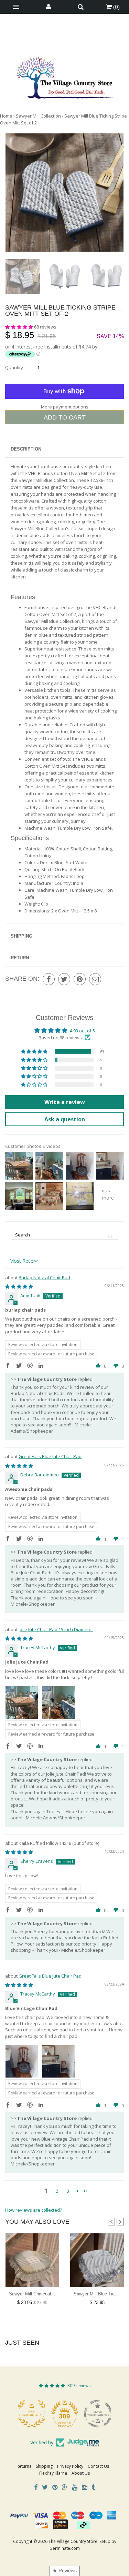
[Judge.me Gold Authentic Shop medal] (32, 2414)
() (116, 7)
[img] (19, 1286)
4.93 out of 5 (82, 1031)
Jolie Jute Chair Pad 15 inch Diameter (56, 1629)
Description (26, 449)
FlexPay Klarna (53, 2473)
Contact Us (98, 2466)
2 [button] (57, 2191)
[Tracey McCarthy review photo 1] (22, 1703)
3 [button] (68, 2191)
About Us (81, 2473)
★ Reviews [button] (65, 2570)
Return (20, 958)
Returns (24, 2466)
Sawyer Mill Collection (38, 116)
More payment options (65, 407)
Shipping (21, 936)
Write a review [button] (65, 1102)
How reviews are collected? (34, 2210)
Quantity (14, 367)
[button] (20, 327)
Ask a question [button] (65, 1119)
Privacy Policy (70, 2466)
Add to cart (65, 417)
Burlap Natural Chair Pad (44, 1277)
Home (6, 116)
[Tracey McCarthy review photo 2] (58, 1703)
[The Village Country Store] (65, 76)
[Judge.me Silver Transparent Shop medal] (98, 2414)
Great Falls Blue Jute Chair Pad (50, 1456)
